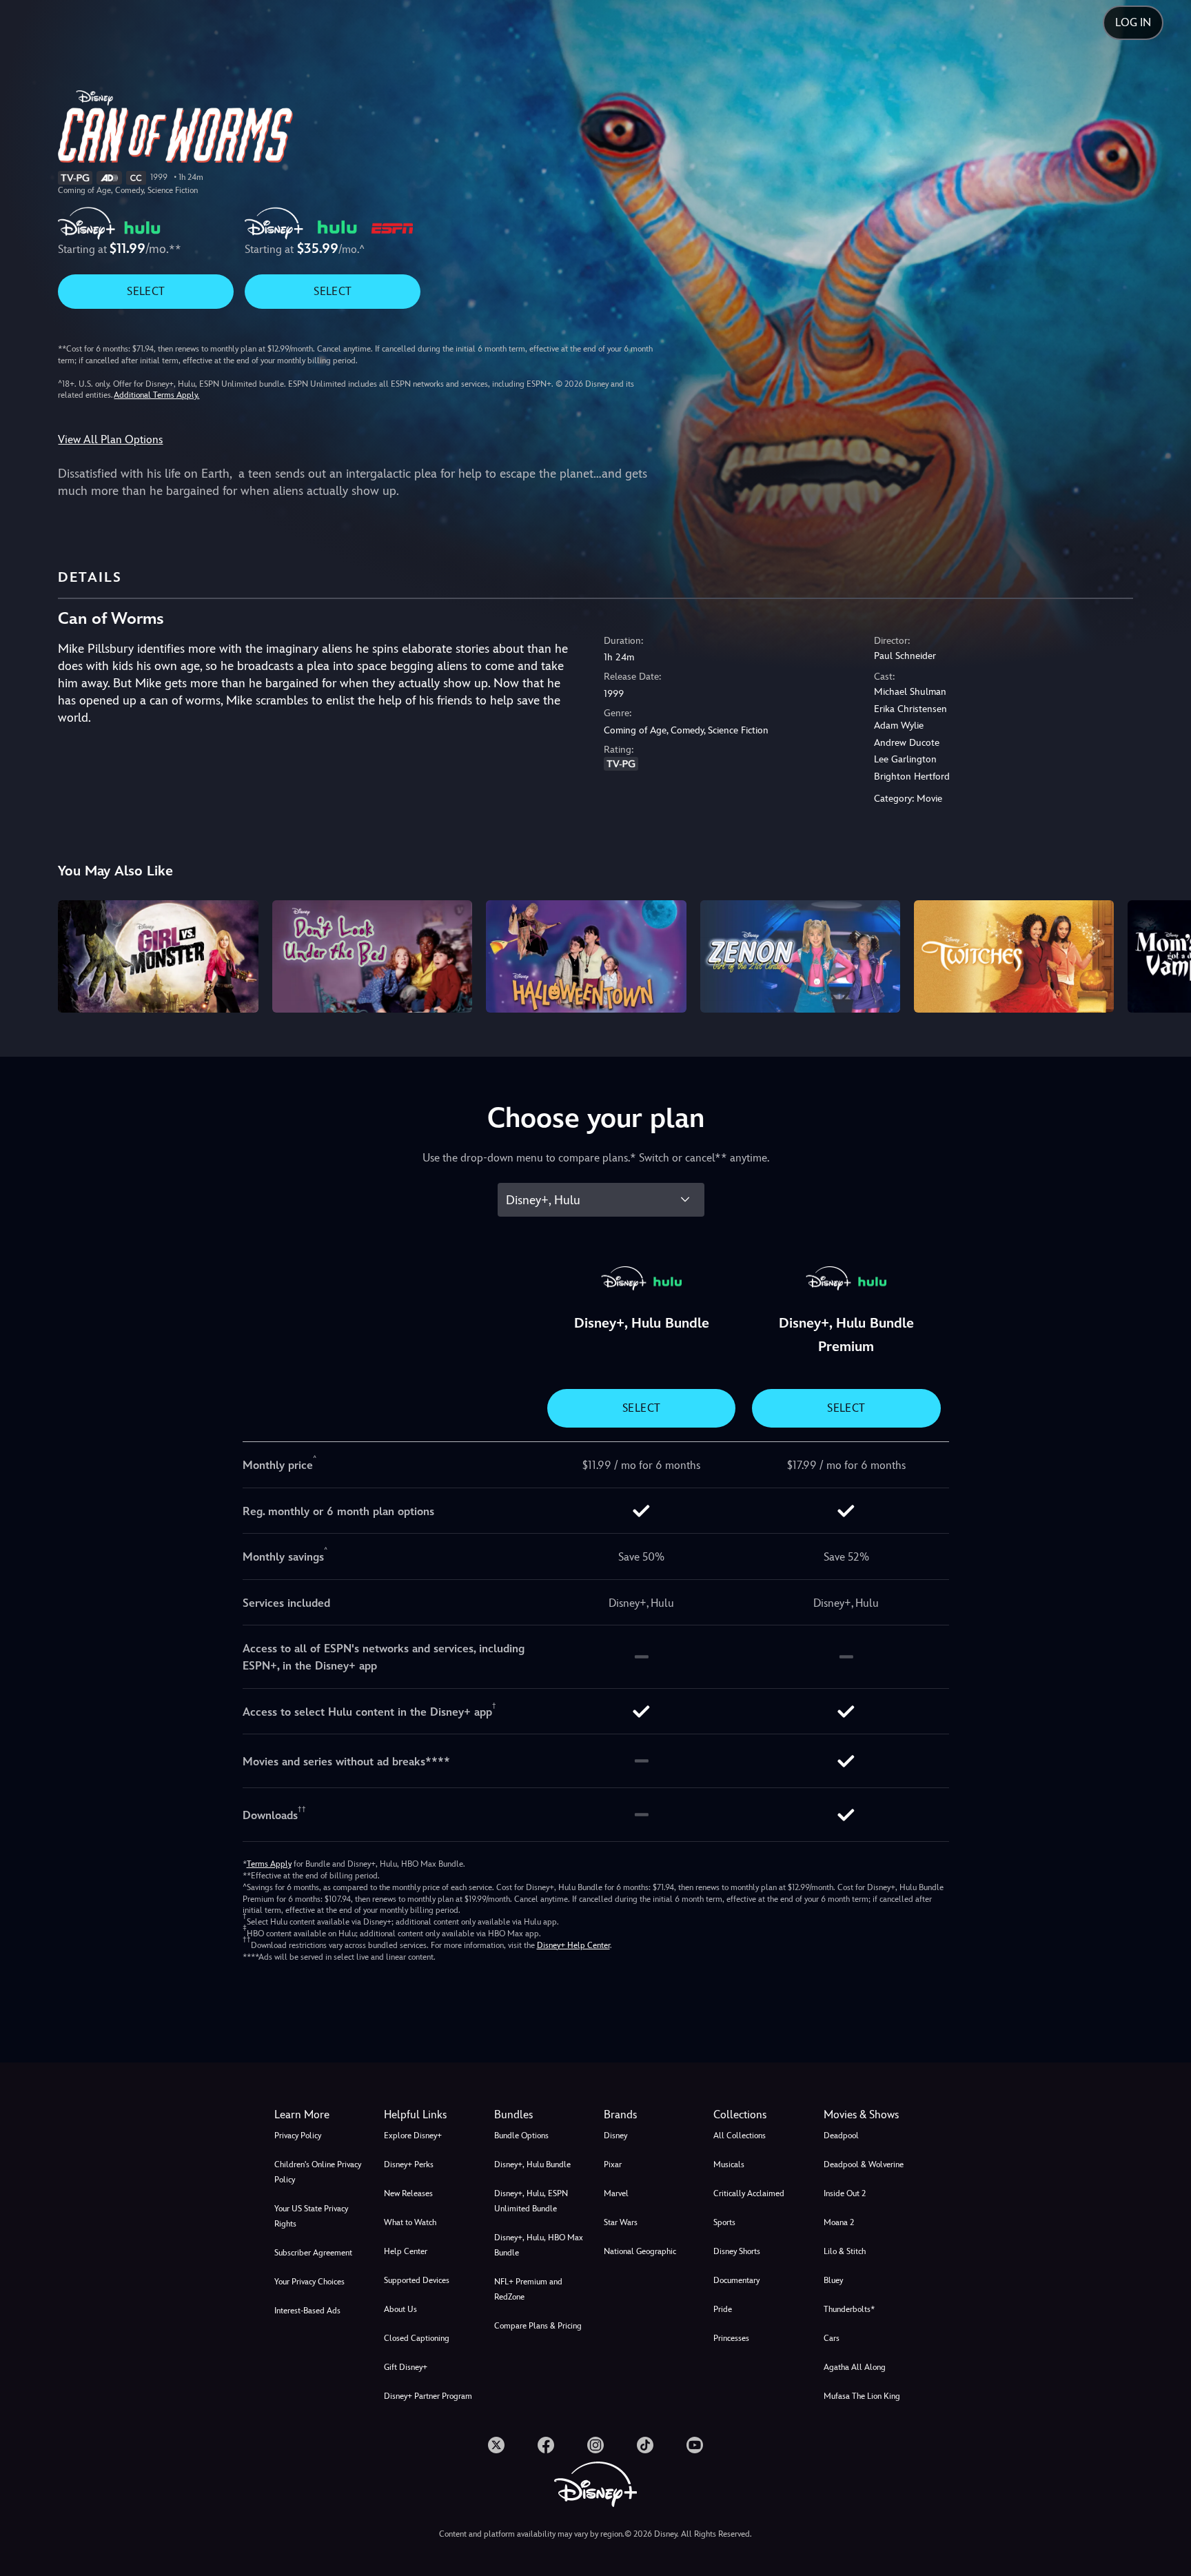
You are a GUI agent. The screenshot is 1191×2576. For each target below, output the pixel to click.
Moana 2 (839, 2222)
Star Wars (621, 2222)
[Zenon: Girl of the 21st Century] (800, 956)
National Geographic (640, 2251)
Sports (724, 2222)
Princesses (731, 2338)
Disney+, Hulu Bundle (532, 2164)
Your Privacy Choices (309, 2282)
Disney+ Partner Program (428, 2396)
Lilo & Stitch (845, 2251)
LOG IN (1133, 22)
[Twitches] (1014, 956)
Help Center (406, 2251)
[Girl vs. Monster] (158, 956)
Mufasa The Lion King (862, 2396)
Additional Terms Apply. (156, 395)
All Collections (740, 2136)
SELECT (146, 291)
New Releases (408, 2193)
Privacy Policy (298, 2136)
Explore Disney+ (413, 2136)
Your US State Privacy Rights (311, 2216)
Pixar (613, 2164)
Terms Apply (269, 1864)
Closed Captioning (417, 2338)
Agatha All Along (855, 2367)
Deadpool (841, 2136)
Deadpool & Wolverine (864, 2164)
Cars (832, 2338)
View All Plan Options (110, 439)
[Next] (1164, 954)
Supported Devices (417, 2280)
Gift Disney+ (406, 2367)
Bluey (833, 2280)
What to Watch (410, 2222)
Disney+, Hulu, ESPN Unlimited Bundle (531, 2201)
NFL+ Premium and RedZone (528, 2289)
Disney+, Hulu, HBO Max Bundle (539, 2245)
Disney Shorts (737, 2251)
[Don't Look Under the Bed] (372, 956)
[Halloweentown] (586, 956)
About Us (400, 2309)
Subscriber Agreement (313, 2253)
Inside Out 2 (845, 2193)
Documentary (736, 2280)
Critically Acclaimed (749, 2193)
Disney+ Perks (409, 2164)
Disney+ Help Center (573, 1945)
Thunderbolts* (849, 2309)
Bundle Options (521, 2136)
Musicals (729, 2164)
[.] (496, 2445)
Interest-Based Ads (307, 2311)
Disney (615, 2136)
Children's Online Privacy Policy (318, 2172)
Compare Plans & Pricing (538, 2326)
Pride (723, 2309)
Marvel (616, 2193)
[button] (430, 2115)
